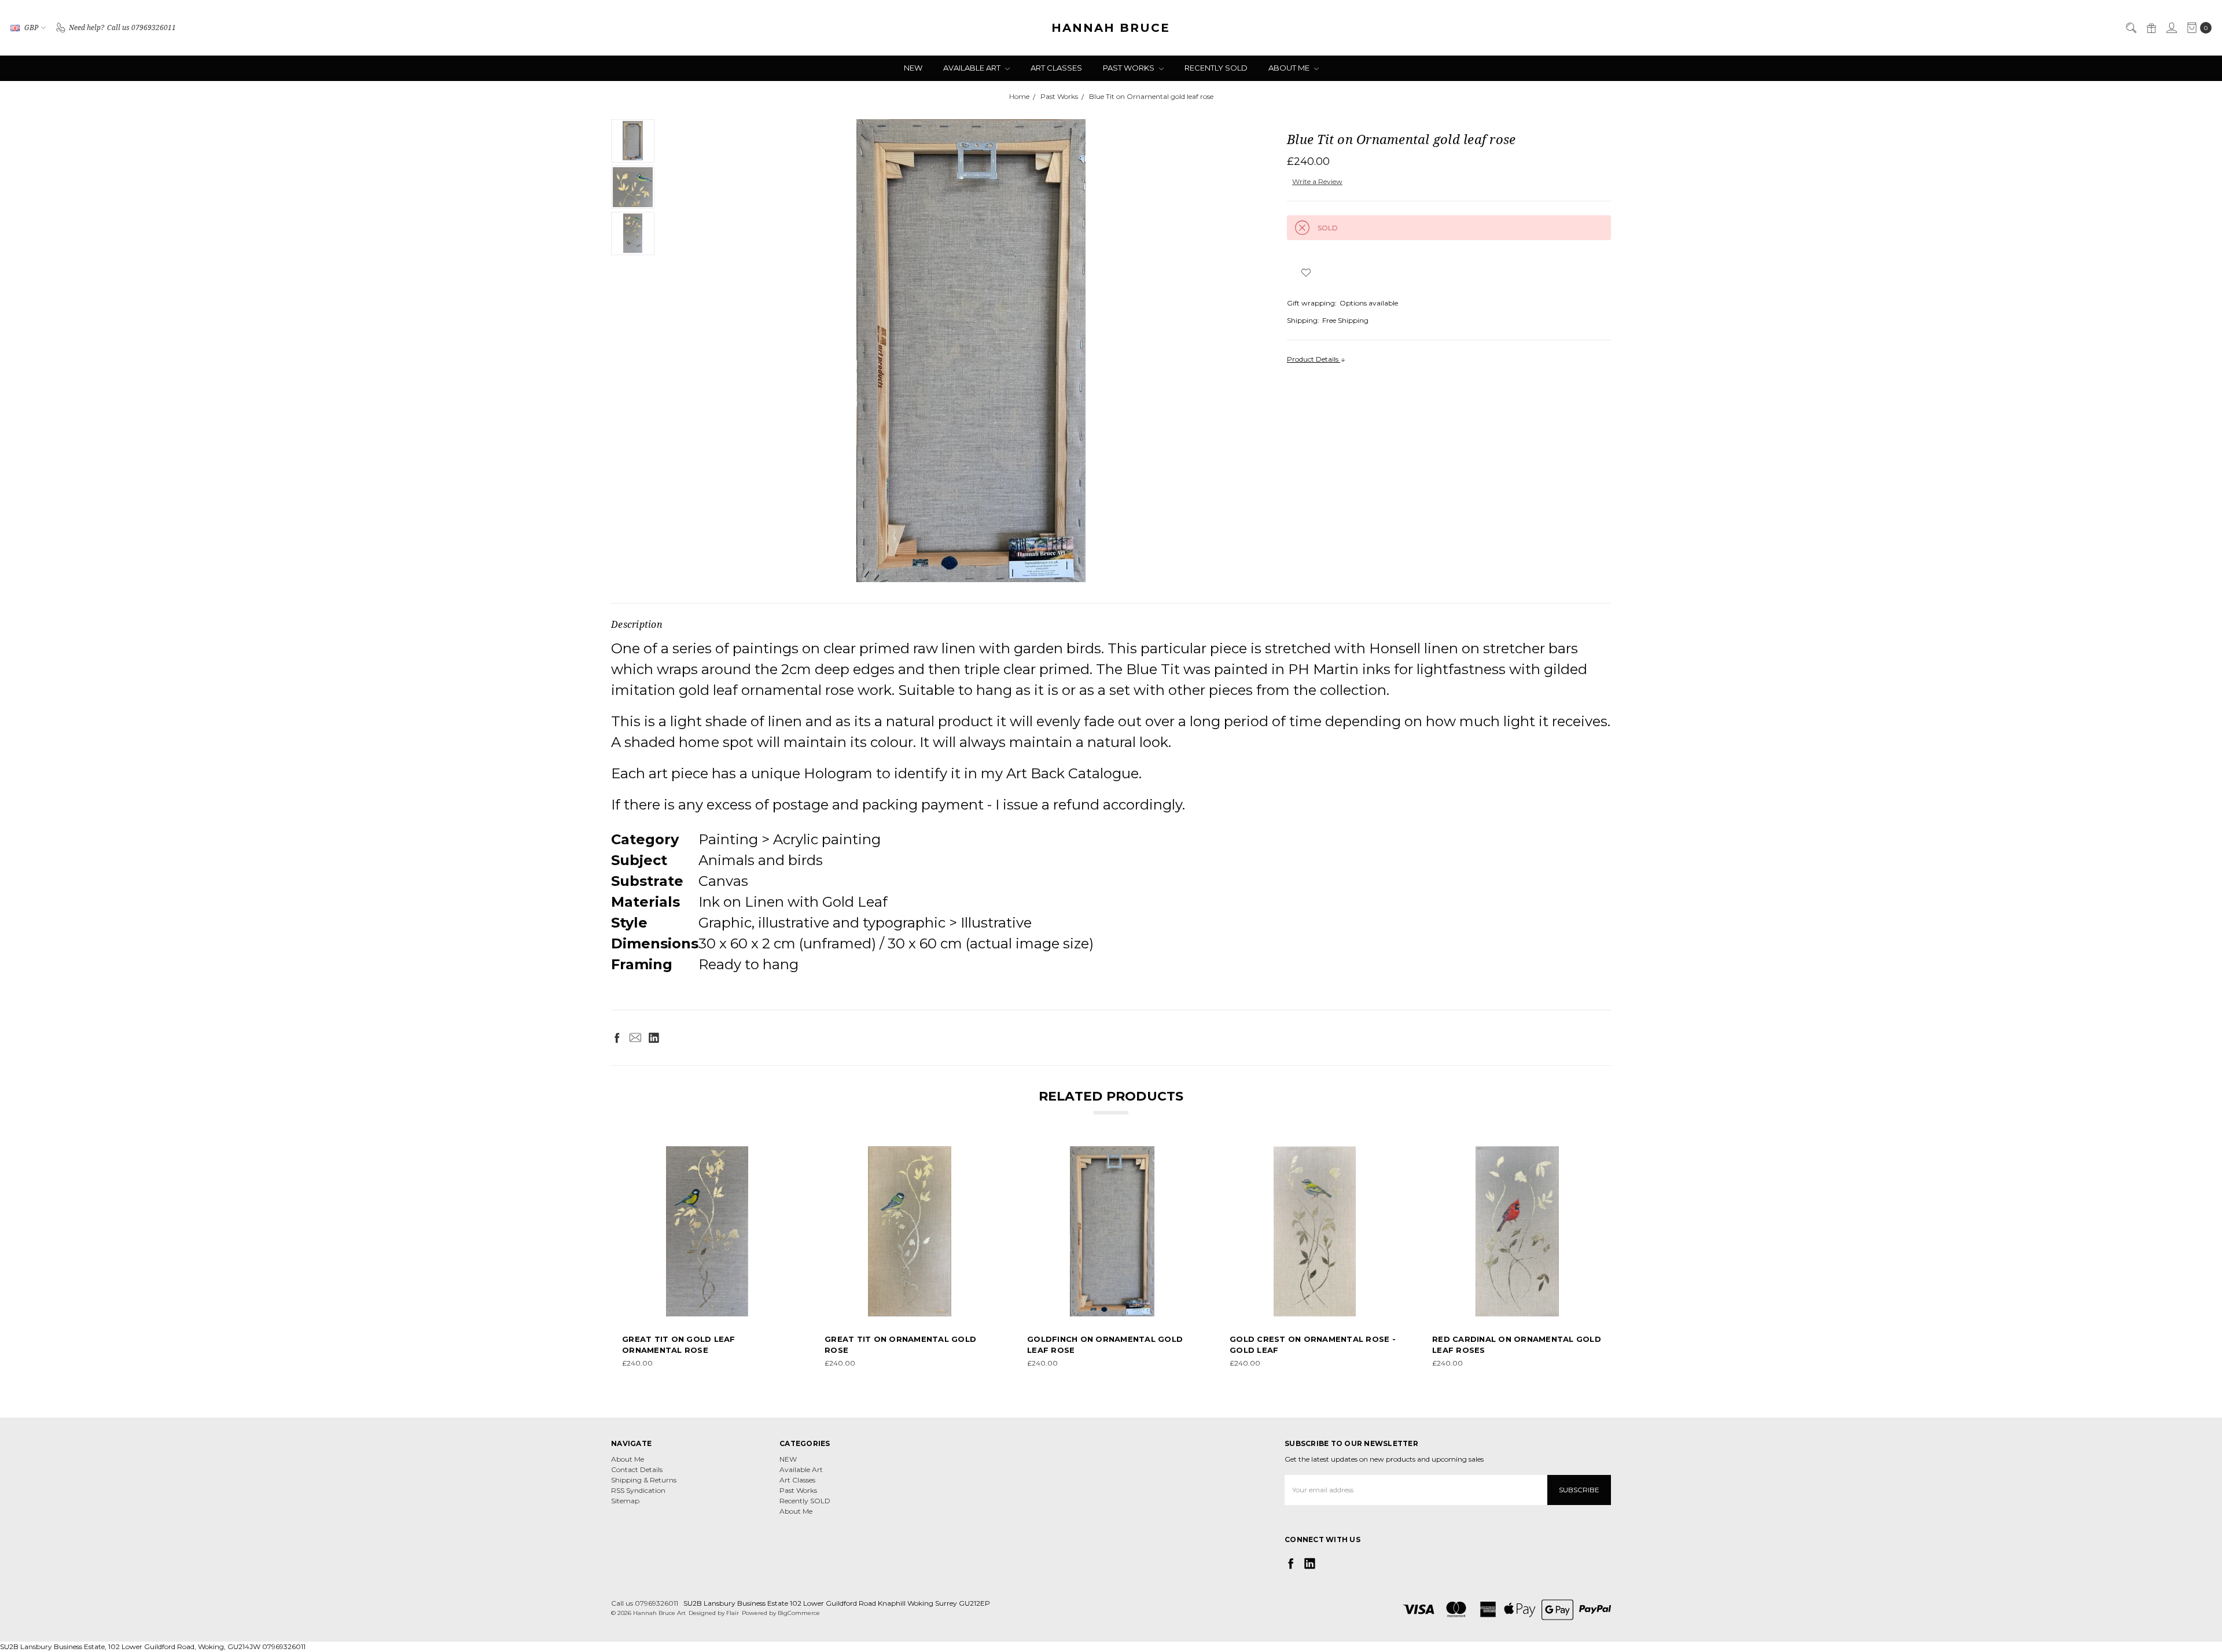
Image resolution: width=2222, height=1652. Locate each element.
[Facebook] (617, 1037)
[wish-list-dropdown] (1306, 273)
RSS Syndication (638, 1490)
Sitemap (625, 1501)
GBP (31, 27)
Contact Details (637, 1469)
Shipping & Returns (644, 1480)
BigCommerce (799, 1613)
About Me (1290, 68)
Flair (733, 1613)
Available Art (973, 68)
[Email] (635, 1037)
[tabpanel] (707, 1257)
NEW (913, 68)
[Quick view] (784, 1154)
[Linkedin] (654, 1037)
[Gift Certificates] (2151, 28)
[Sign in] (2171, 28)
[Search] (2131, 28)
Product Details (1314, 359)
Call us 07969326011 (645, 1603)
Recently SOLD (1216, 68)
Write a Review (1317, 181)
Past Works (1130, 68)
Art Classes (1056, 68)
